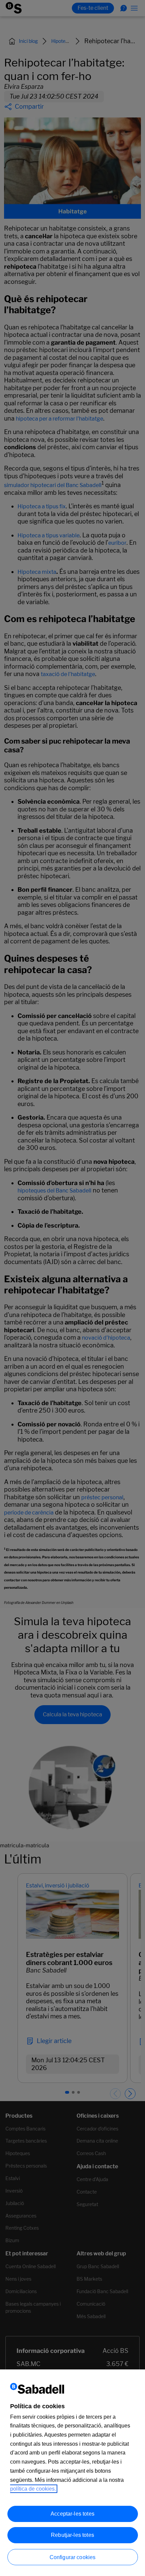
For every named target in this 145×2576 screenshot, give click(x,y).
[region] (72, 2473)
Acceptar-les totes (72, 2514)
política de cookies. (33, 2489)
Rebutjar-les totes (72, 2535)
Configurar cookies (73, 2557)
